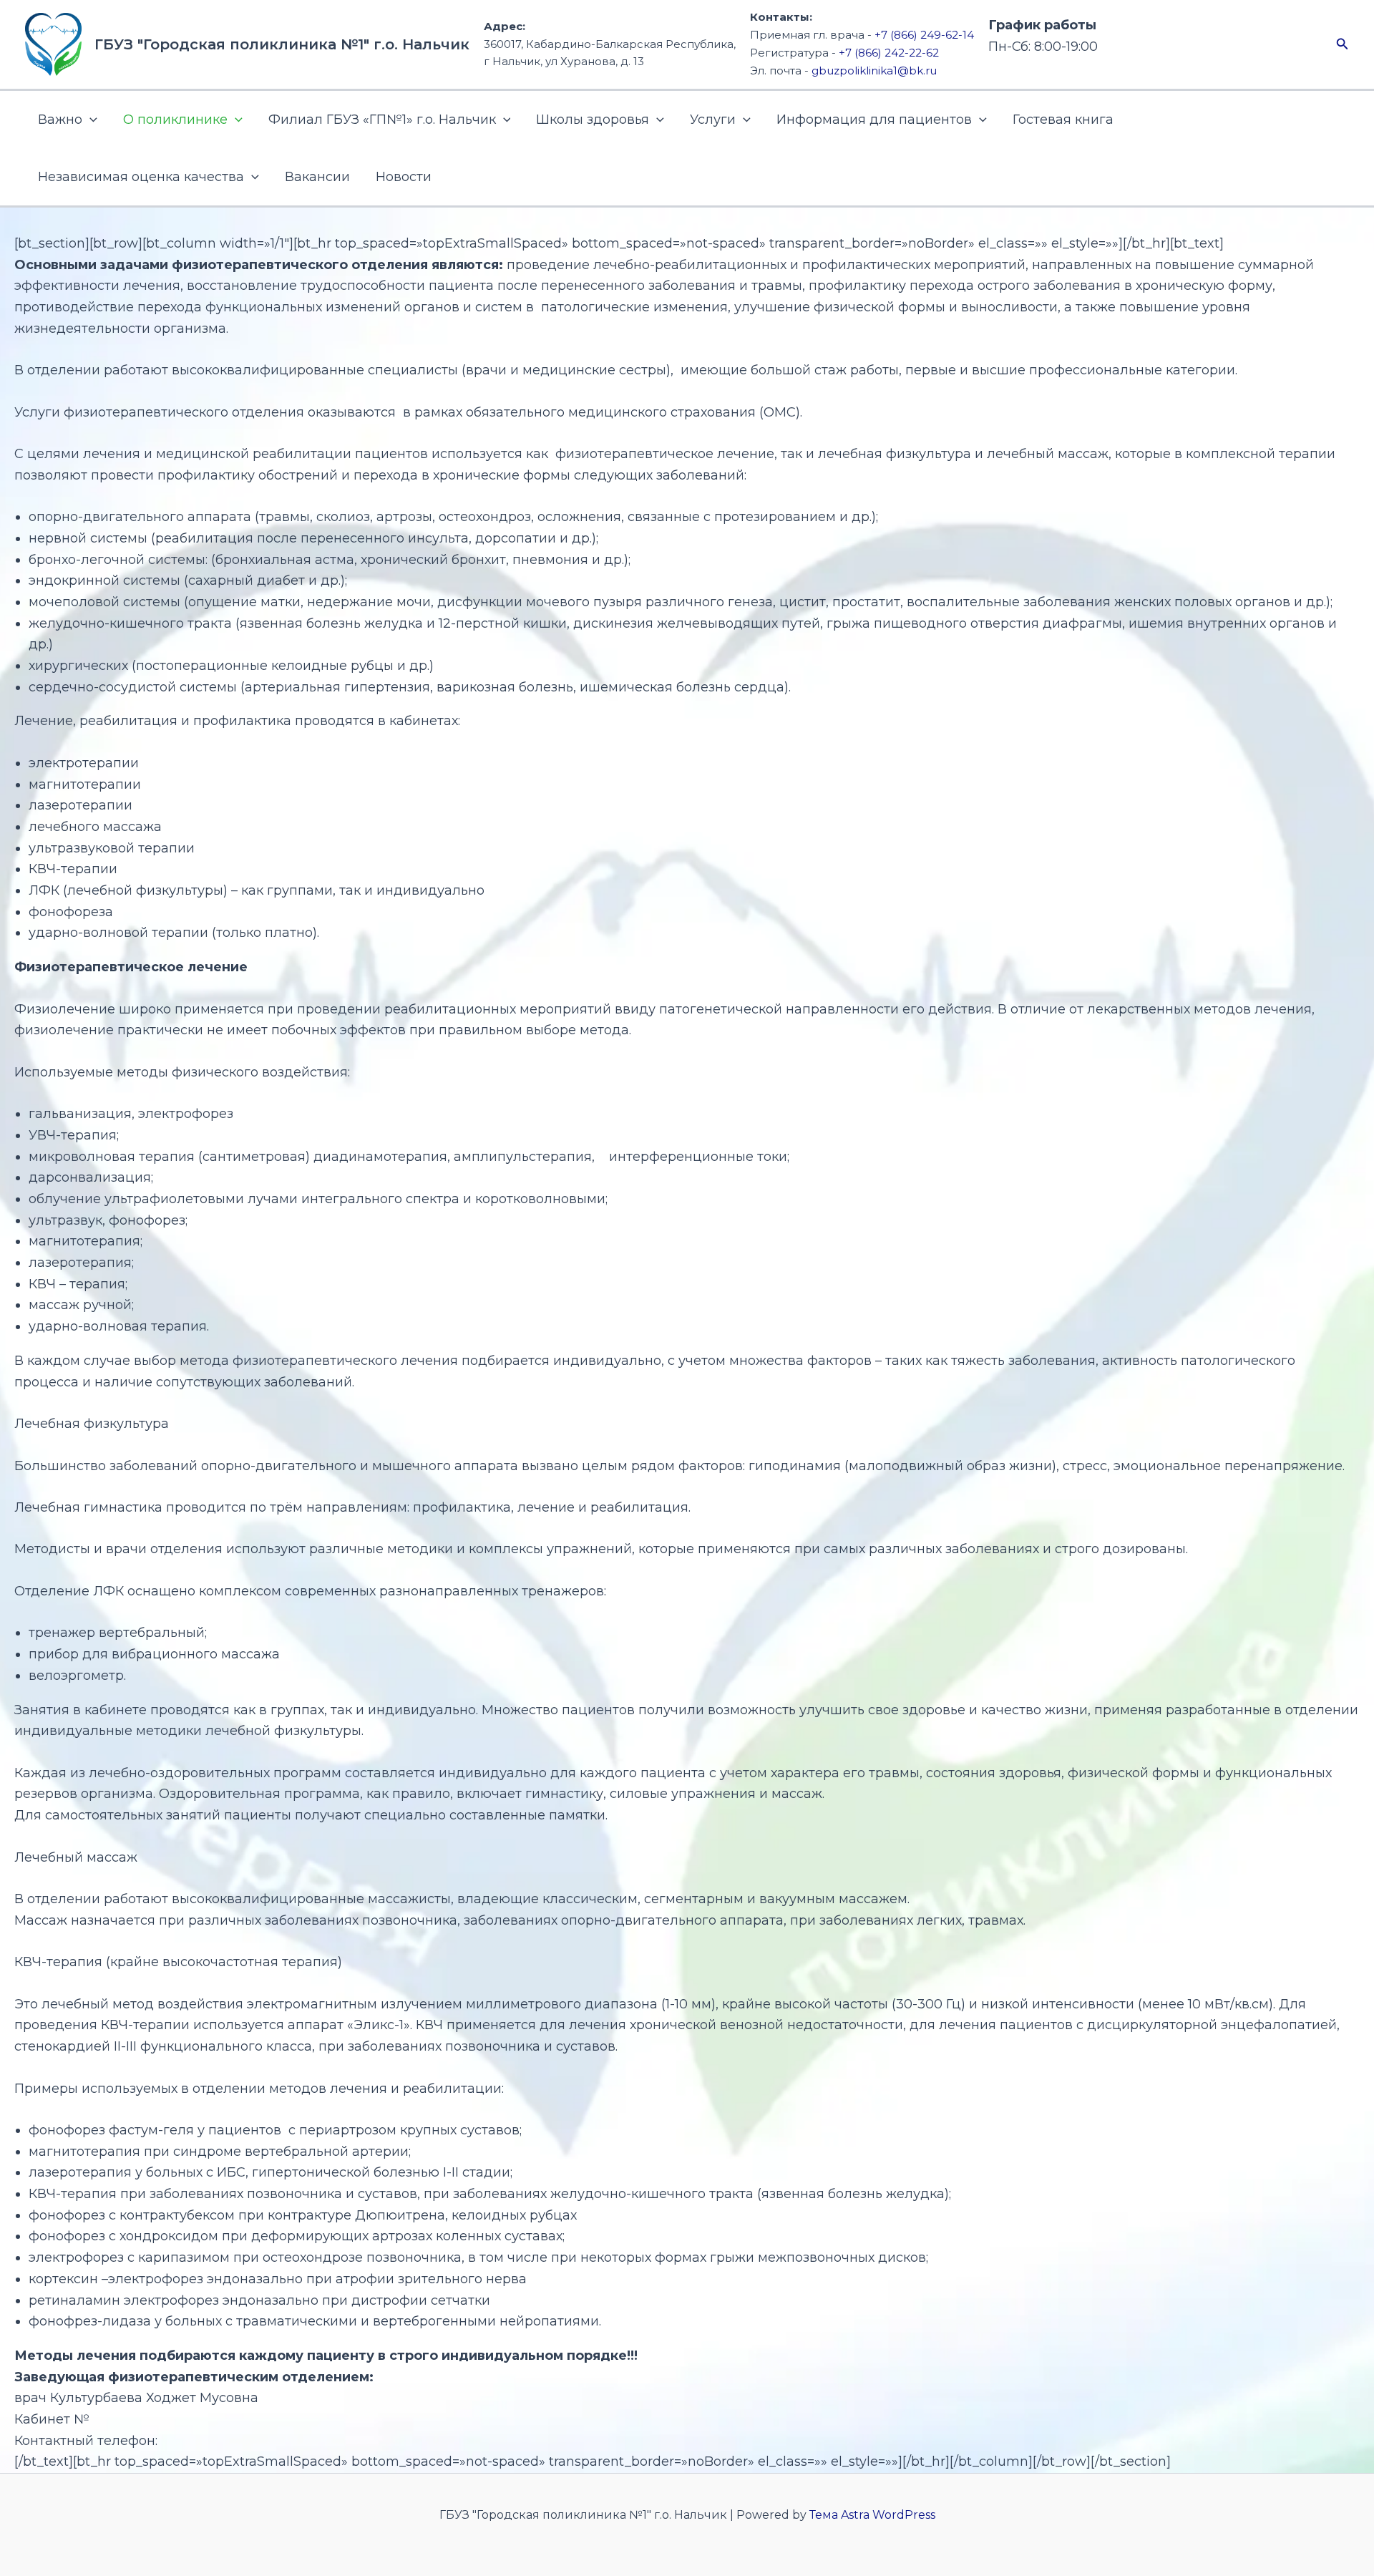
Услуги (713, 120)
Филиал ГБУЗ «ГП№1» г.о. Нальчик (382, 120)
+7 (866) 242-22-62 (889, 53)
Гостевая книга (1063, 120)
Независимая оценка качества (141, 177)
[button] (1343, 44)
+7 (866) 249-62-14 (924, 35)
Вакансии (317, 177)
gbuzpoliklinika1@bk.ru (874, 71)
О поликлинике (175, 120)
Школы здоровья (593, 120)
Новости (404, 177)
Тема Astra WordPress (872, 2515)
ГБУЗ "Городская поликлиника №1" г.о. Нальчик (282, 44)
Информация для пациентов (874, 120)
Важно (60, 120)
